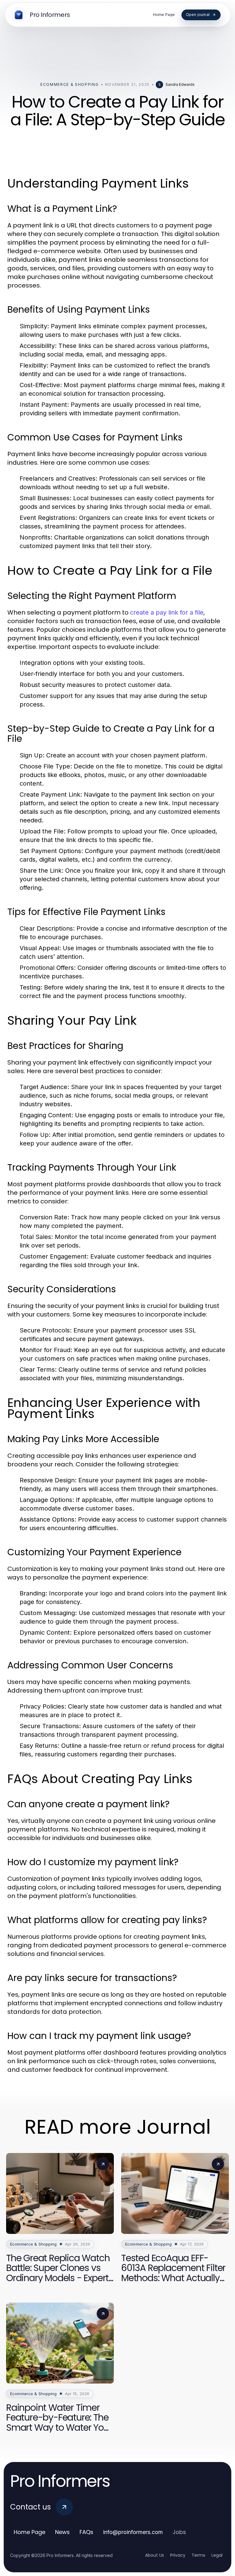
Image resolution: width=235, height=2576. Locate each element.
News (62, 2532)
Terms (198, 2555)
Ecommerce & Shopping (70, 84)
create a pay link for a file (167, 612)
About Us (155, 2555)
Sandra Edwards (180, 84)
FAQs (86, 2532)
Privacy (178, 2555)
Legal (217, 2555)
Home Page (30, 2532)
